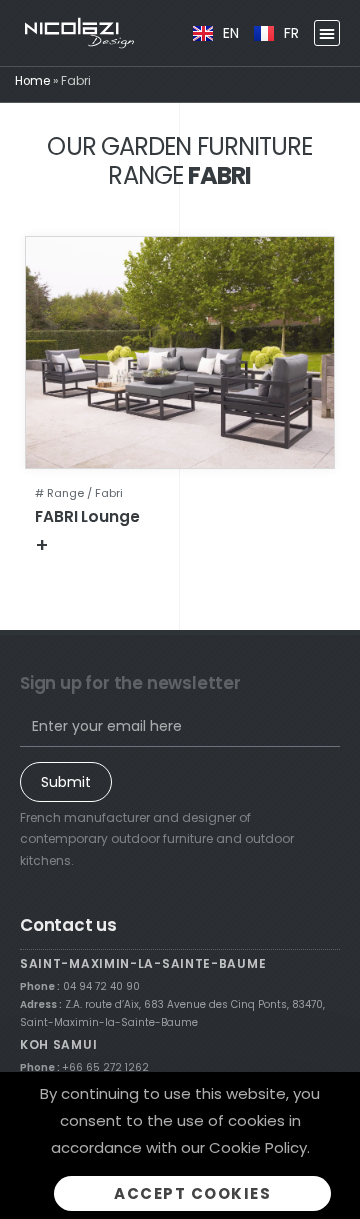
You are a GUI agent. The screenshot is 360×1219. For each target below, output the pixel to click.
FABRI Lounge (87, 516)
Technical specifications (140, 544)
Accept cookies (192, 1193)
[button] (327, 33)
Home (32, 81)
